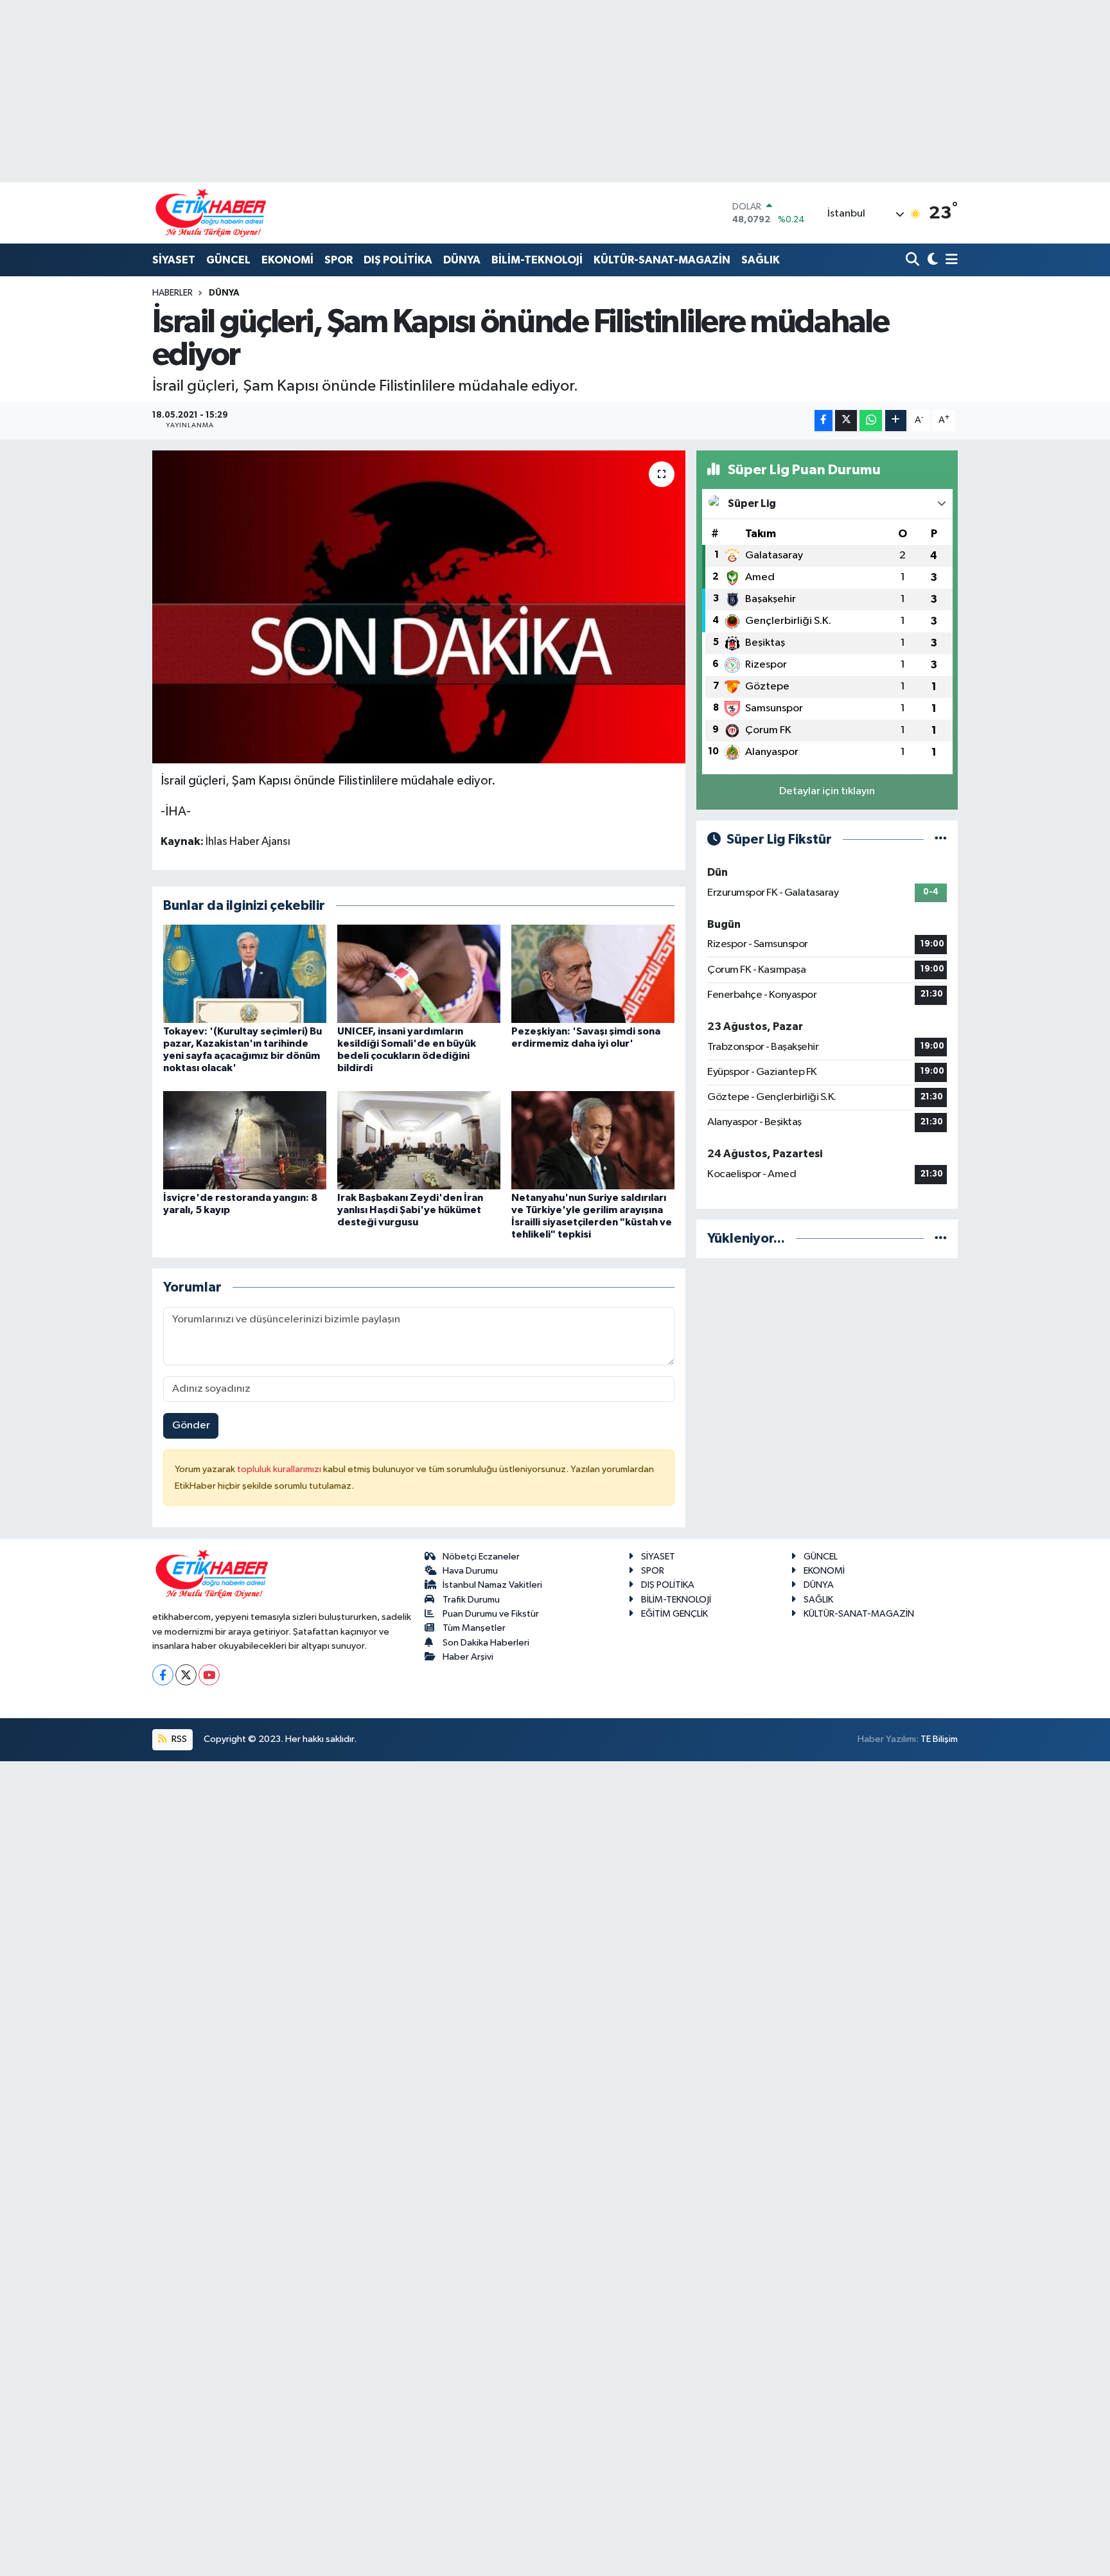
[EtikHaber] (211, 213)
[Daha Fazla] (896, 421)
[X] (186, 1675)
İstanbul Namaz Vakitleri (492, 1585)
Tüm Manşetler (474, 1628)
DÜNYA (462, 260)
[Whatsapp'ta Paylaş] (871, 421)
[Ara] (914, 261)
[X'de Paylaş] (846, 421)
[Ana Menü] (949, 261)
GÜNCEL (228, 260)
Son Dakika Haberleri (486, 1643)
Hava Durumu (470, 1571)
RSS (178, 1739)
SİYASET (174, 260)
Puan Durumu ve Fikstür (491, 1614)
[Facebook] (163, 1675)
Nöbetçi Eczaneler (481, 1557)
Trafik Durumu (471, 1600)
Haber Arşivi (468, 1657)
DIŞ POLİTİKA (398, 260)
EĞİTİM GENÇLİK (674, 1614)
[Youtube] (209, 1675)
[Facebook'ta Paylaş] (824, 421)
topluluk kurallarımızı (280, 1469)
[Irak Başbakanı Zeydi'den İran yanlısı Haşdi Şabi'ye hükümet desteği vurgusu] (419, 1140)
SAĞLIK (761, 260)
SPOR (339, 260)
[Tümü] (941, 1239)
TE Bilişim (939, 1739)
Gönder (191, 1426)
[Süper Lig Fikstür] (941, 839)
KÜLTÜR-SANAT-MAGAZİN (662, 260)
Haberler (172, 293)
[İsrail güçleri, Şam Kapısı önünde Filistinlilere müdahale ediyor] (419, 607)
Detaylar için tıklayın (827, 791)
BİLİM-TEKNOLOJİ (537, 260)
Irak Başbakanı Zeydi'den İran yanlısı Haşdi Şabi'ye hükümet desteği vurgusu (410, 1210)
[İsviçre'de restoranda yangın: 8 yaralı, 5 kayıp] (245, 1140)
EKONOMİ (287, 260)
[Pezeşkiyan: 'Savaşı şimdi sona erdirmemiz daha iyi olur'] (593, 973)
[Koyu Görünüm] (931, 261)
